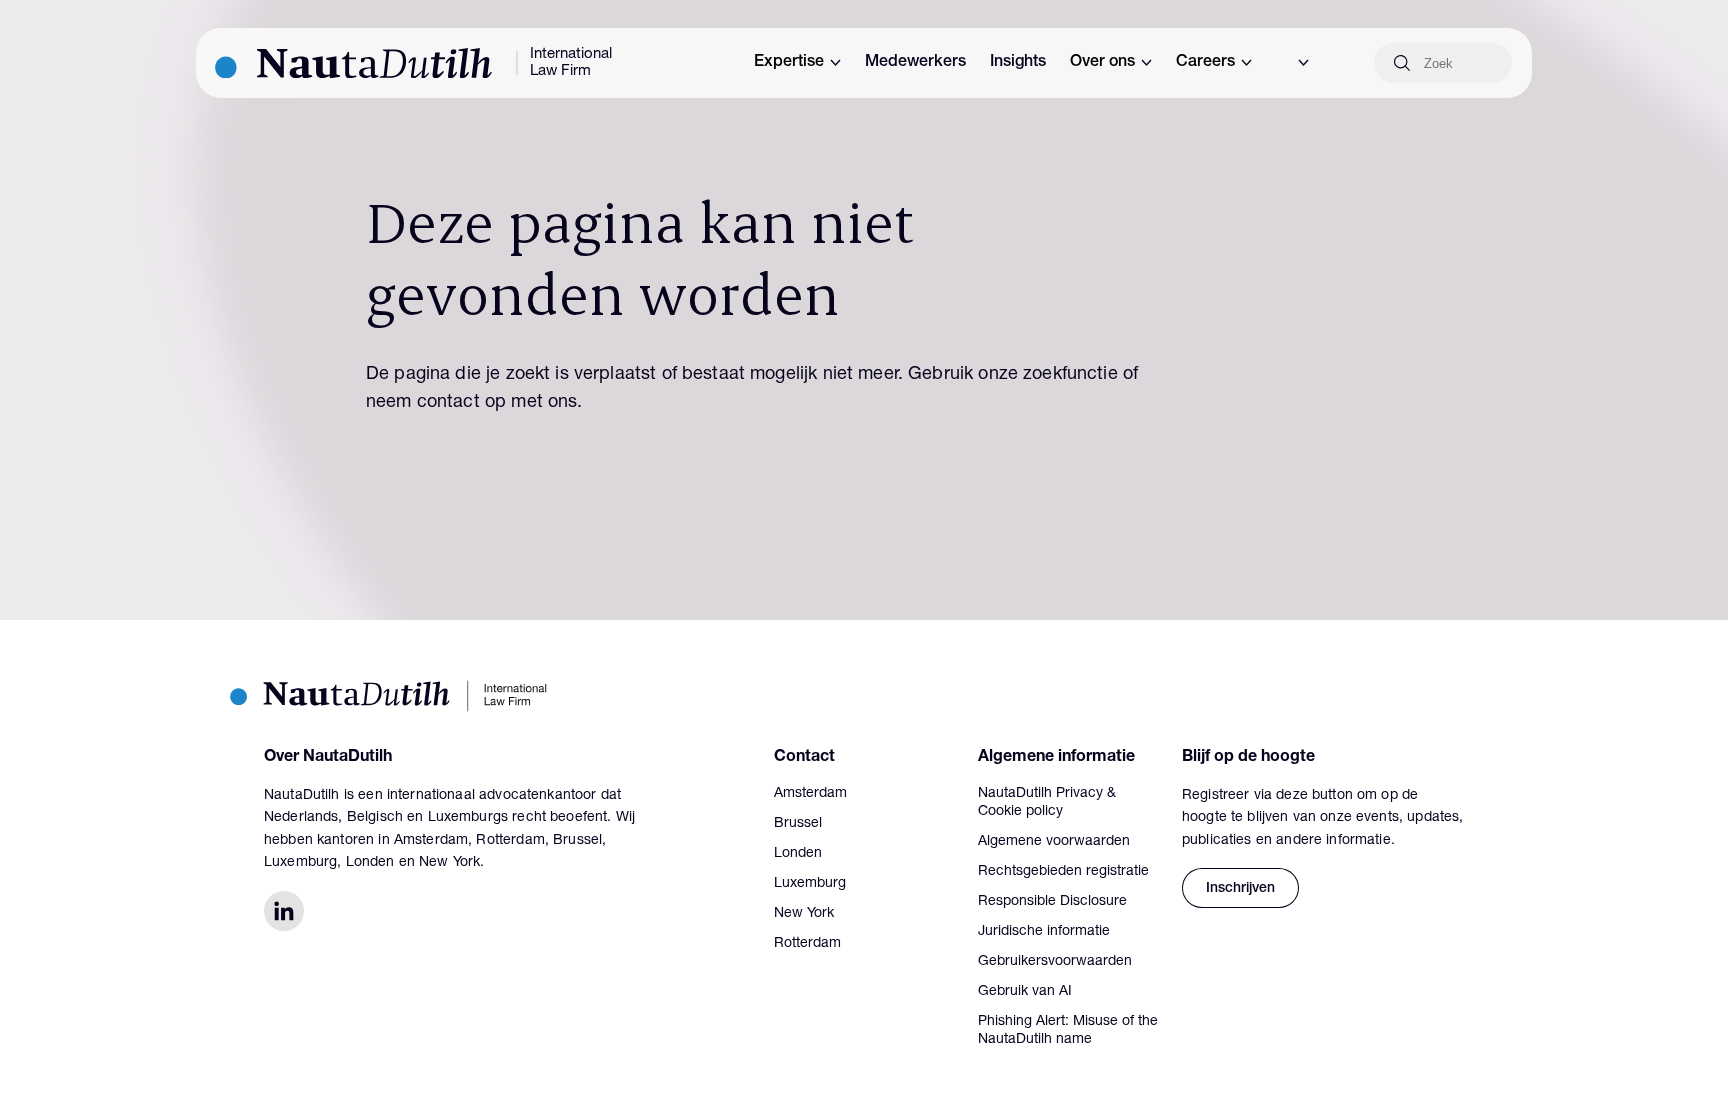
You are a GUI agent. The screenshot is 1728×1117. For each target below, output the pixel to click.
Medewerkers (915, 63)
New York (804, 914)
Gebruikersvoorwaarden (1055, 962)
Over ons (1102, 63)
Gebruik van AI (1025, 992)
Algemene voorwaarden (1054, 842)
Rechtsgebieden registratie (1063, 872)
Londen (798, 854)
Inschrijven (1240, 889)
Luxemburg (810, 884)
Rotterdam (807, 944)
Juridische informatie (1044, 932)
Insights (1018, 63)
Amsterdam (810, 794)
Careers (1205, 63)
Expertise (789, 63)
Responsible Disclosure (1052, 902)
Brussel (798, 824)
